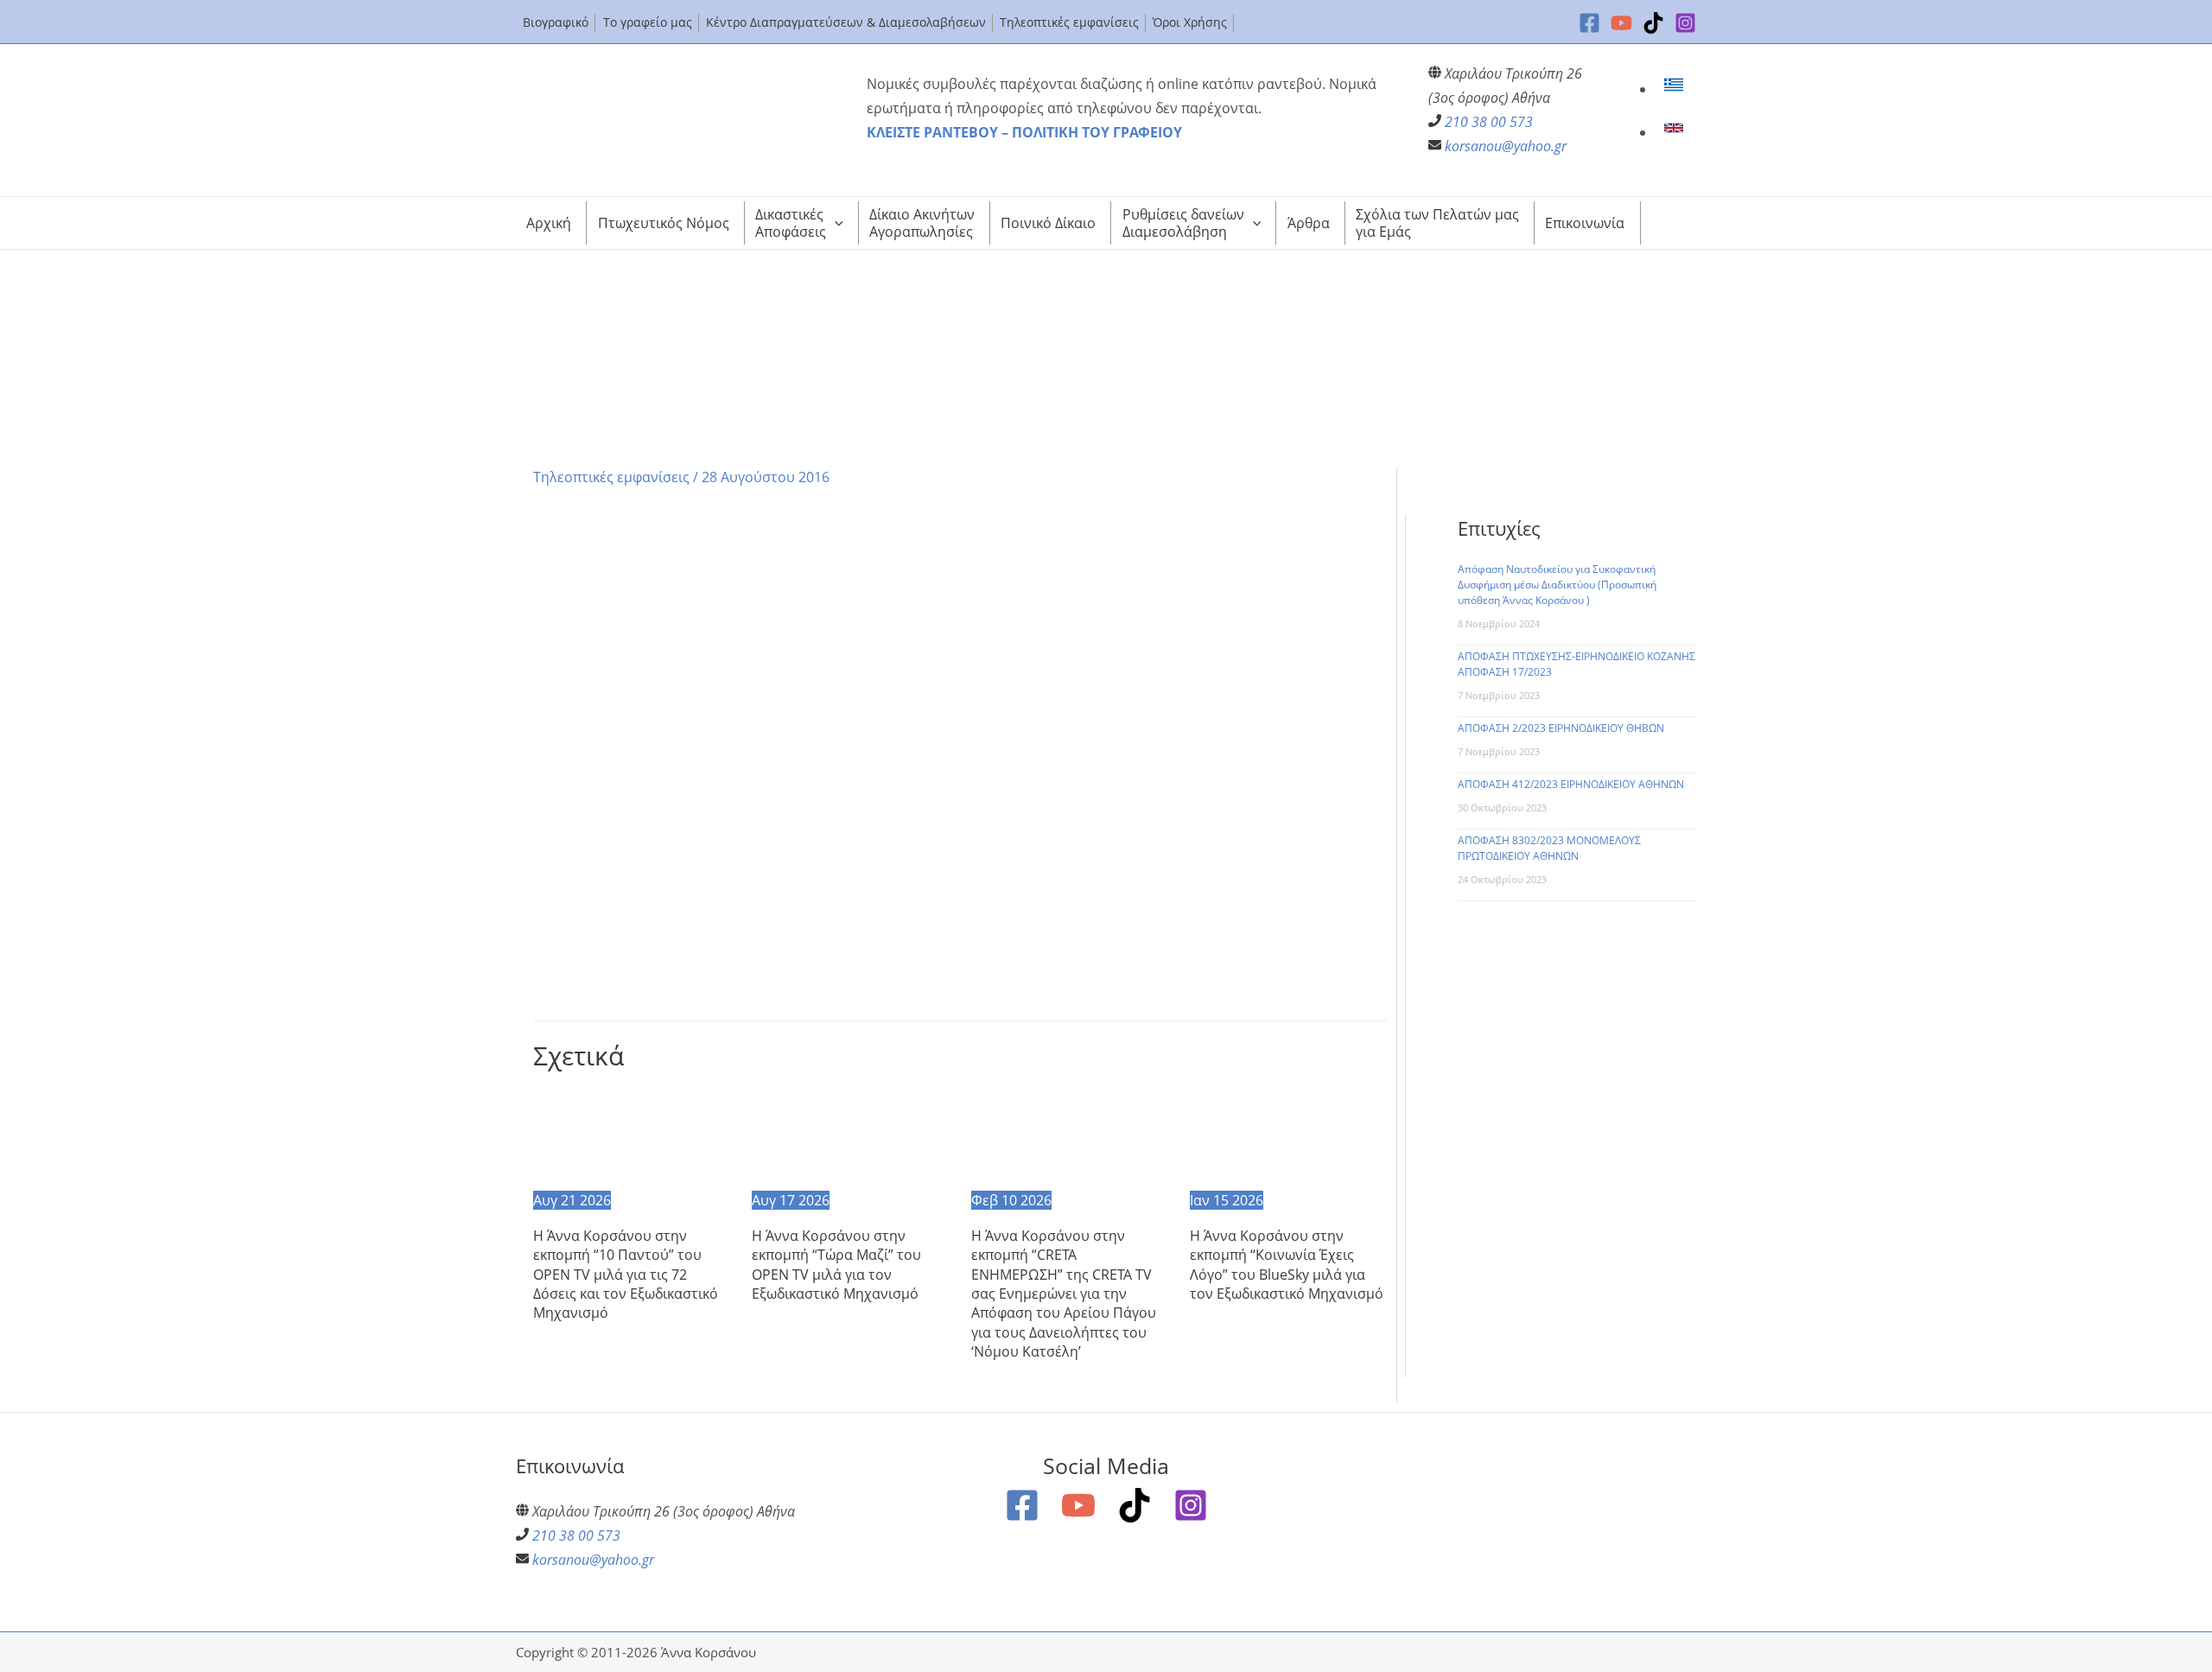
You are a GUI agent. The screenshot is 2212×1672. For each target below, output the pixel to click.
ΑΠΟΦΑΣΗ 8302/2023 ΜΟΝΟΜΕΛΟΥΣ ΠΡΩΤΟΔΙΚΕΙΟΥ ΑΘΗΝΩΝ (1549, 848)
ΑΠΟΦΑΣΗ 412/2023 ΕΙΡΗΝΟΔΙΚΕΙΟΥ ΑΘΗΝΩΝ (1571, 784)
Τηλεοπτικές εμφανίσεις (611, 477)
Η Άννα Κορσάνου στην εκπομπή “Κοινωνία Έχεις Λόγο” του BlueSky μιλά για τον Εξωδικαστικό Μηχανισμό (1287, 1265)
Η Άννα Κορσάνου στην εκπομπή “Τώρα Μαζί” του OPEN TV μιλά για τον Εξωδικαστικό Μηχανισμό (836, 1265)
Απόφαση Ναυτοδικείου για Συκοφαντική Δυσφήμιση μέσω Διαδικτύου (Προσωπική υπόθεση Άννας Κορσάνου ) (1557, 585)
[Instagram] (1685, 23)
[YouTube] (1621, 23)
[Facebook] (1589, 23)
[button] (835, 223)
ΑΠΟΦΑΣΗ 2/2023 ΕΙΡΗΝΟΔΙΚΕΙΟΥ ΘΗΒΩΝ (1561, 728)
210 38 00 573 (1489, 122)
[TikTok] (1653, 23)
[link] (1676, 89)
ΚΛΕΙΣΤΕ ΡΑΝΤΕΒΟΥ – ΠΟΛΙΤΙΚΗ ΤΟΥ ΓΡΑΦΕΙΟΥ (1024, 132)
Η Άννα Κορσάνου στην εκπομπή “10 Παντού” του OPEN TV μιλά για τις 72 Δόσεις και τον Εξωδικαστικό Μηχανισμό (626, 1275)
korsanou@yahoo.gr (1506, 146)
